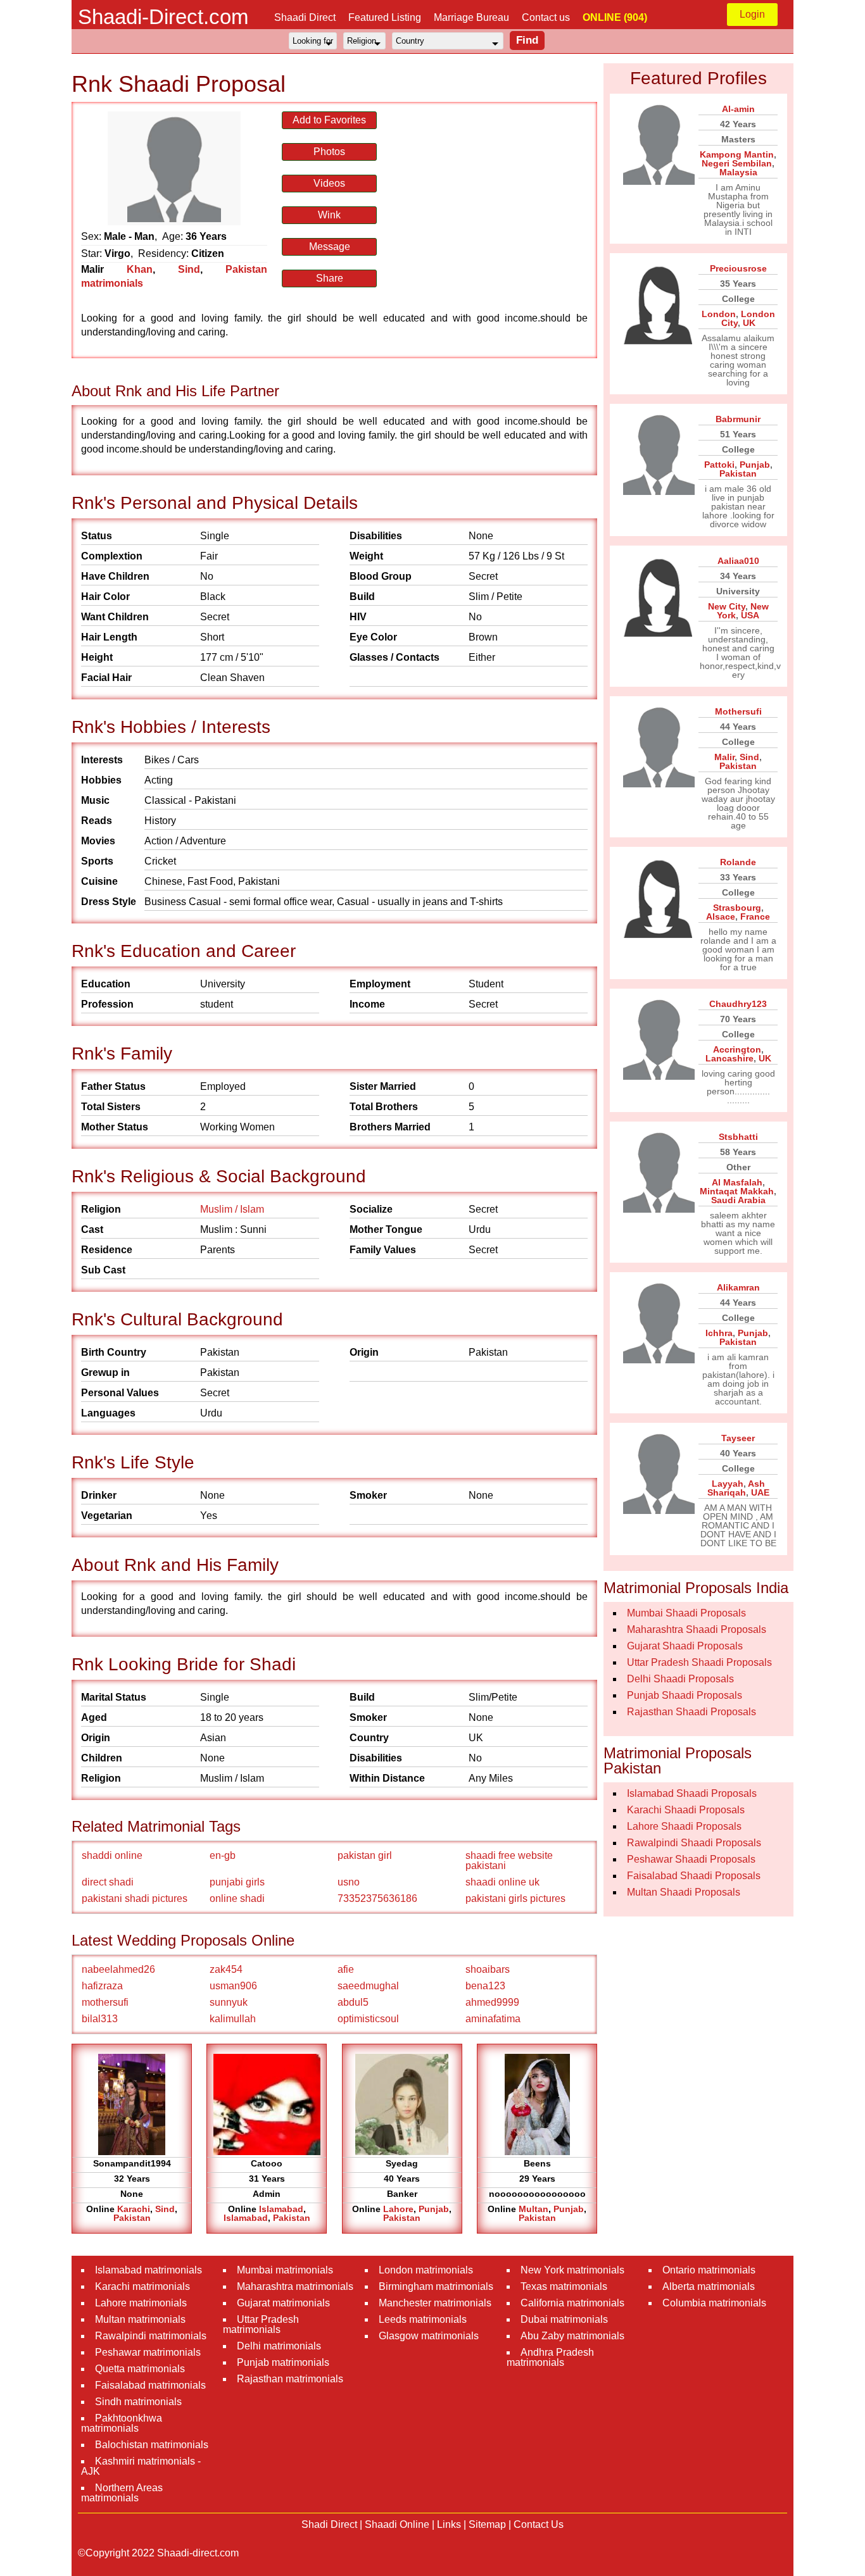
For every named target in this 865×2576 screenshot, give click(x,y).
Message (330, 247)
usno (349, 1882)
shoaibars (488, 1969)
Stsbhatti (738, 1137)
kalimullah (233, 2019)
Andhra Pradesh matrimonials (550, 2357)
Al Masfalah (737, 1182)
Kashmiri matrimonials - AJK (141, 2466)
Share (330, 278)
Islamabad (281, 2209)
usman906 (233, 1986)
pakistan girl (365, 1855)
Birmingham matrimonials (436, 2286)
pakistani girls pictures (515, 1898)
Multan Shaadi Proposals (684, 1892)
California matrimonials (572, 2303)
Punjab (434, 2209)
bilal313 (100, 2019)
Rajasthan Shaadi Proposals (691, 1712)
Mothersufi (738, 711)
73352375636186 (377, 1898)
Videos (329, 183)
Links (449, 2524)
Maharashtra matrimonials (295, 2286)
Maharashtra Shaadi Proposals (697, 1629)
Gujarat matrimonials (283, 2303)
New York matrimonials (572, 2270)
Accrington (737, 1049)
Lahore (398, 2209)
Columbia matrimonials (714, 2303)
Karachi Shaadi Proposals (686, 1810)
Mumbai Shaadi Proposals (686, 1613)
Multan (534, 2209)
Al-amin (738, 109)
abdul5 (353, 2002)
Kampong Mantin (737, 154)
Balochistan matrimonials (152, 2445)
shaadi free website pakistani (509, 1860)
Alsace (721, 916)
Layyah (728, 1484)
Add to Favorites (329, 120)
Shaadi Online (397, 2524)
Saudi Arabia (738, 1200)
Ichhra (719, 1333)
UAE (760, 1492)
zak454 (226, 1969)
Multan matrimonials (140, 2319)
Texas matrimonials (564, 2286)
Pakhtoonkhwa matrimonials (122, 2423)
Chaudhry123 (738, 1004)
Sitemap (487, 2524)
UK (749, 323)
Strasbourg (737, 908)
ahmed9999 (492, 2002)
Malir (724, 757)
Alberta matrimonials (709, 2286)
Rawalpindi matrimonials (151, 2336)
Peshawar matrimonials (148, 2352)
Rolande (738, 862)
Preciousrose (738, 268)
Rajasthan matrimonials (290, 2379)
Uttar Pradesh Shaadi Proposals (699, 1662)
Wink (329, 215)
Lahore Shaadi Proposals (684, 1826)
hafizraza (102, 1986)
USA (750, 615)
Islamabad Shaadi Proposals (692, 1793)
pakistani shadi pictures (135, 1898)
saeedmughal (368, 1986)
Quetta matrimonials (140, 2369)
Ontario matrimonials (709, 2270)
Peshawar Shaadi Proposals (691, 1859)
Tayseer (738, 1438)
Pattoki (719, 465)
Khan (140, 269)
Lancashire (729, 1058)
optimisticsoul (368, 2019)
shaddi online (112, 1855)
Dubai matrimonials (564, 2319)
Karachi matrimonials (142, 2286)
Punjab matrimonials (283, 2362)
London (719, 314)
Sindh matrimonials (138, 2402)
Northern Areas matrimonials (122, 2493)
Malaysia (738, 172)
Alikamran (738, 1287)
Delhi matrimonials (279, 2346)
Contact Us (539, 2524)
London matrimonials (426, 2270)
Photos (329, 152)
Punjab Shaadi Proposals (685, 1695)
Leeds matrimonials (423, 2319)
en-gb (223, 1855)
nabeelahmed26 (118, 1969)
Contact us (546, 17)
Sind (189, 269)
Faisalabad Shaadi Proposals (694, 1876)
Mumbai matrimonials (285, 2270)
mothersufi (105, 2002)
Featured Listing (385, 17)
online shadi (237, 1898)
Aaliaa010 (738, 561)
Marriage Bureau (471, 17)
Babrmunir (738, 419)
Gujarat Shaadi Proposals (685, 1646)
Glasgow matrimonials (429, 2336)
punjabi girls (237, 1882)
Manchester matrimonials (435, 2303)
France (755, 916)
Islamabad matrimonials (148, 2270)
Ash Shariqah (736, 1488)
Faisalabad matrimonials (150, 2385)
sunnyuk (229, 2002)
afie (346, 1969)
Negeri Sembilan (737, 163)
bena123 (485, 1986)
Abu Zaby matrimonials (572, 2336)
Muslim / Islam (232, 1209)
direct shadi (108, 1882)
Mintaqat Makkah (737, 1191)
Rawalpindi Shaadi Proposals (694, 1843)
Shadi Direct (329, 2524)
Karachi (134, 2209)
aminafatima (493, 2019)
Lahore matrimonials (141, 2303)
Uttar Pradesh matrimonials (261, 2324)
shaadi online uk (502, 1882)
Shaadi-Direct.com (163, 17)
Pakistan (132, 2218)
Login (752, 14)
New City (727, 606)
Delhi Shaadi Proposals (680, 1679)
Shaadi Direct (305, 17)
